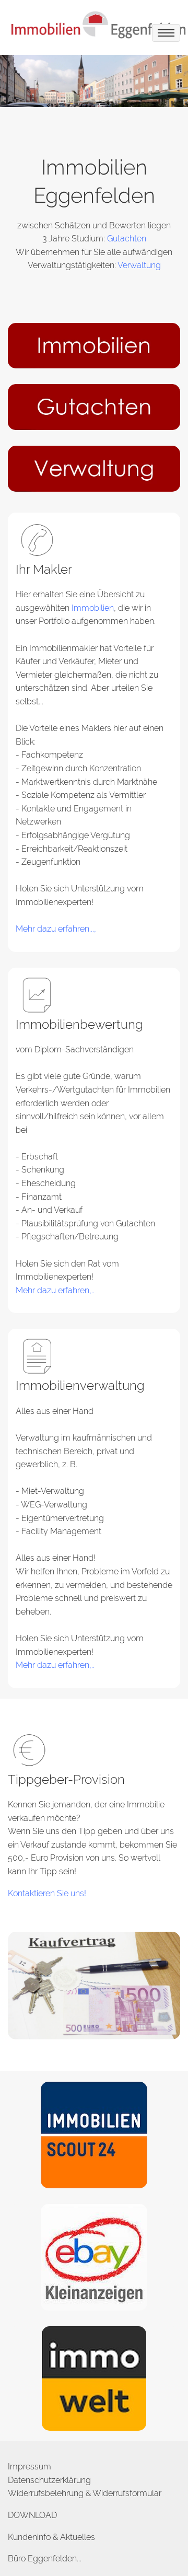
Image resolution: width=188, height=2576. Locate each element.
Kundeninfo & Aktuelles (51, 2537)
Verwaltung (139, 265)
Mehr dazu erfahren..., (56, 929)
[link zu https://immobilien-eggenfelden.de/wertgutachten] (94, 406)
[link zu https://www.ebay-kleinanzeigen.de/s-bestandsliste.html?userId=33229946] (94, 2256)
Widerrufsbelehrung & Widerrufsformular (85, 2493)
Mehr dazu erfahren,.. (55, 1290)
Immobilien (93, 608)
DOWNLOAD (32, 2515)
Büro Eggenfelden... (45, 2558)
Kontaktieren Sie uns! (47, 1893)
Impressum (30, 2467)
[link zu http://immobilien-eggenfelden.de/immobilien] (94, 345)
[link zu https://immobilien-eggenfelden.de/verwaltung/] (94, 468)
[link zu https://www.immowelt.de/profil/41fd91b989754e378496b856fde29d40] (94, 2378)
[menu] (166, 33)
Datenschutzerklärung (49, 2480)
